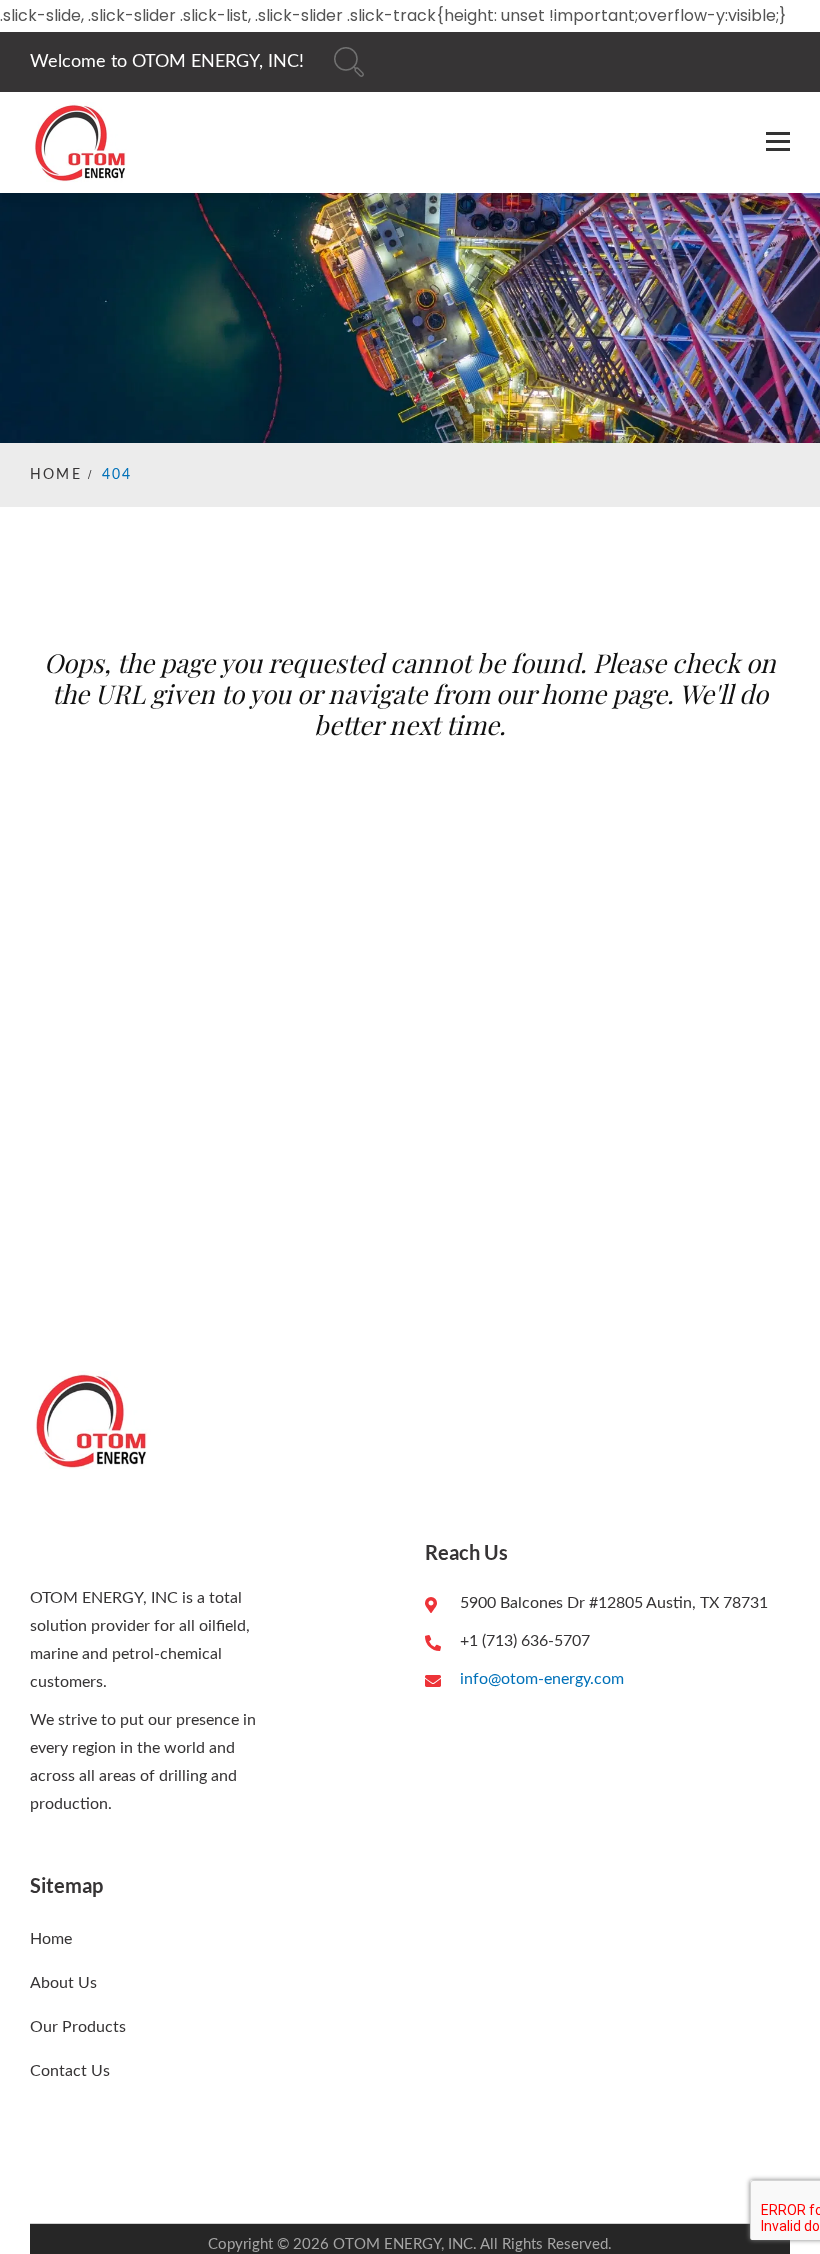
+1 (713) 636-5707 (525, 1641)
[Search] (349, 62)
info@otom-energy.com (542, 1679)
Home (56, 475)
